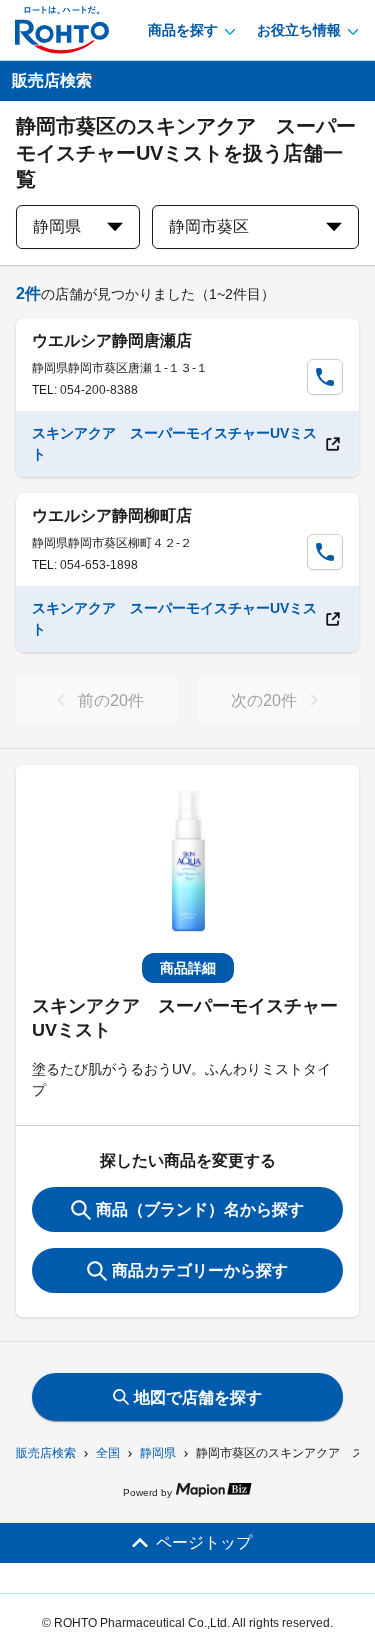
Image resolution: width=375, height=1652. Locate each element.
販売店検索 (46, 1453)
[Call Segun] (325, 377)
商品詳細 (188, 968)
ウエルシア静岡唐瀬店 (112, 340)
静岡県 (158, 1453)
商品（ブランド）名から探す (200, 1209)
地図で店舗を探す (198, 1397)
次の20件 (264, 700)
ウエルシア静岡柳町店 (112, 515)
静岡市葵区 (209, 226)
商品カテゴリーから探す (200, 1270)
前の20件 (111, 700)
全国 (108, 1453)
